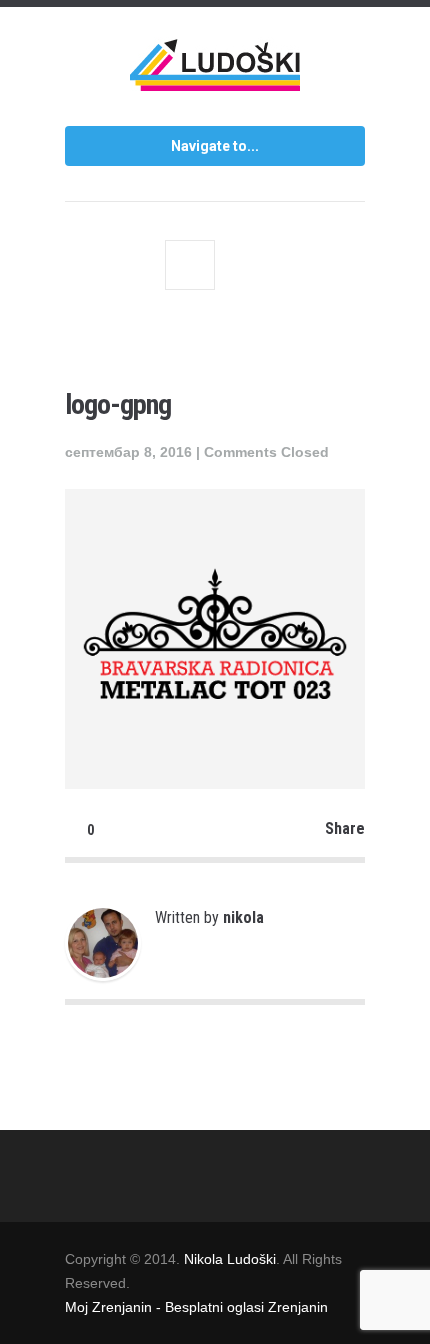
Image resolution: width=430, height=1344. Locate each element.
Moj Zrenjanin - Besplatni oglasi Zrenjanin (196, 1307)
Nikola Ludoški (230, 1259)
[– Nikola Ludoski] (215, 72)
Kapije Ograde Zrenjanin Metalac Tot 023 (190, 265)
